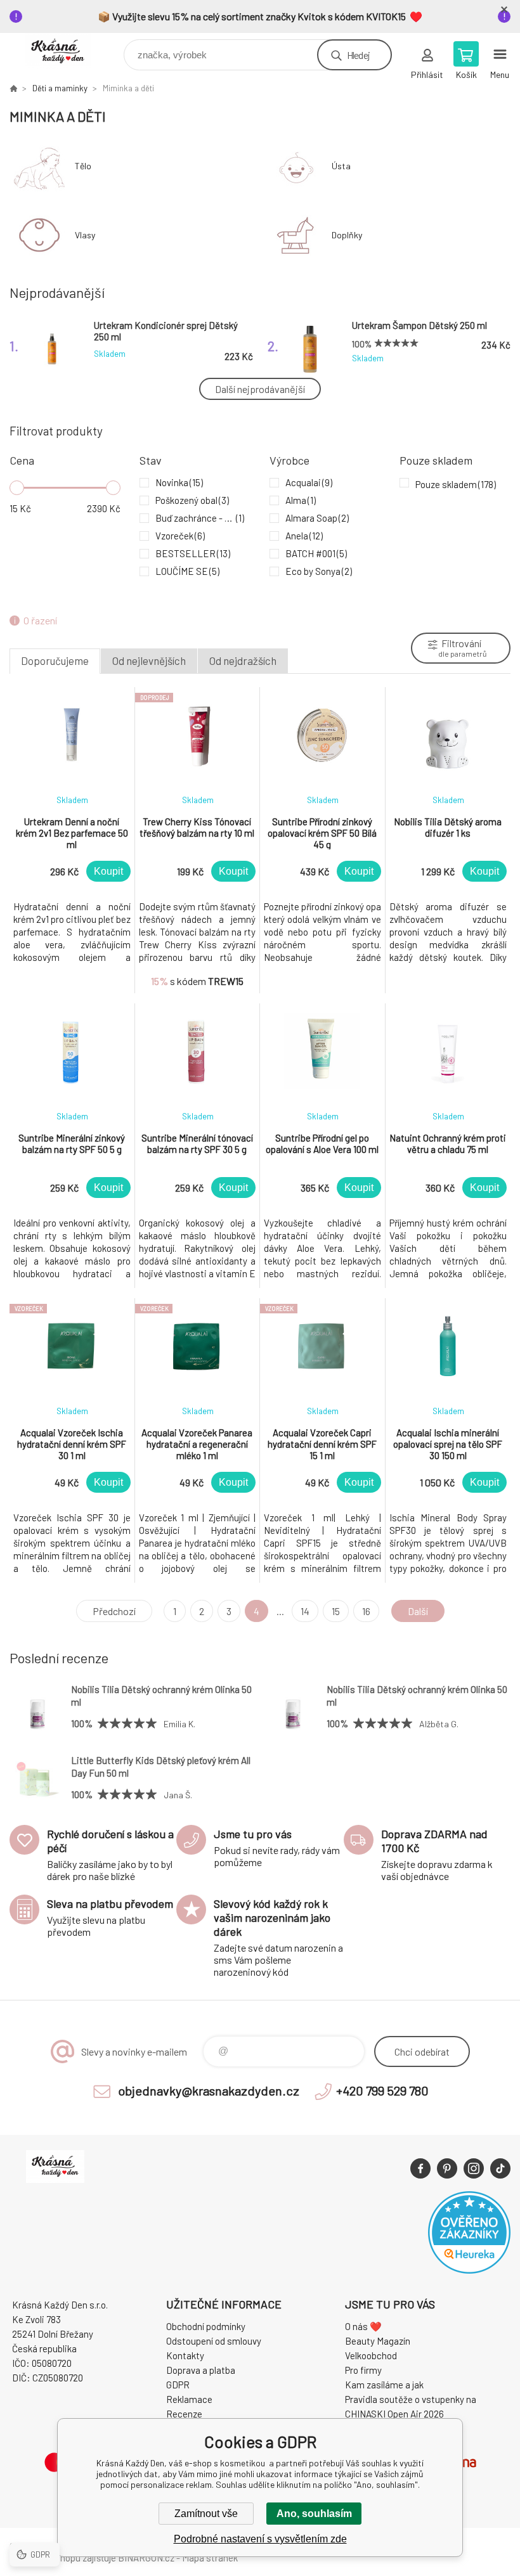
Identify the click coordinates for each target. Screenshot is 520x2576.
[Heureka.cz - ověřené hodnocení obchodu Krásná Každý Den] (469, 2270)
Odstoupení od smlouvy (214, 2341)
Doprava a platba (201, 2370)
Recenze (184, 2414)
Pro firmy (363, 2370)
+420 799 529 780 (382, 2090)
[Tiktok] (500, 2168)
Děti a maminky (60, 88)
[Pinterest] (447, 2168)
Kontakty (185, 2355)
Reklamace (189, 2399)
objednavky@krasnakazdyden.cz (209, 2090)
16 (366, 1611)
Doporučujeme (55, 660)
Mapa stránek (210, 2558)
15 (336, 1611)
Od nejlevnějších (149, 660)
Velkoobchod (371, 2355)
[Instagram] (474, 2168)
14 (305, 1611)
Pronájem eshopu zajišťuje (63, 2558)
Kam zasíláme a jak (384, 2385)
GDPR (178, 2385)
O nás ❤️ (363, 2326)
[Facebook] (420, 2168)
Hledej (358, 55)
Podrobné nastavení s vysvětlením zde (260, 2539)
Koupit (108, 871)
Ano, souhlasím (314, 2514)
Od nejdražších (243, 660)
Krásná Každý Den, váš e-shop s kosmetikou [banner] (66, 52)
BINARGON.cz (146, 2558)
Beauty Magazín (378, 2341)
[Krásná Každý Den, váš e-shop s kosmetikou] (13, 88)
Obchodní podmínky (206, 2326)
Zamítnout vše (206, 2514)
